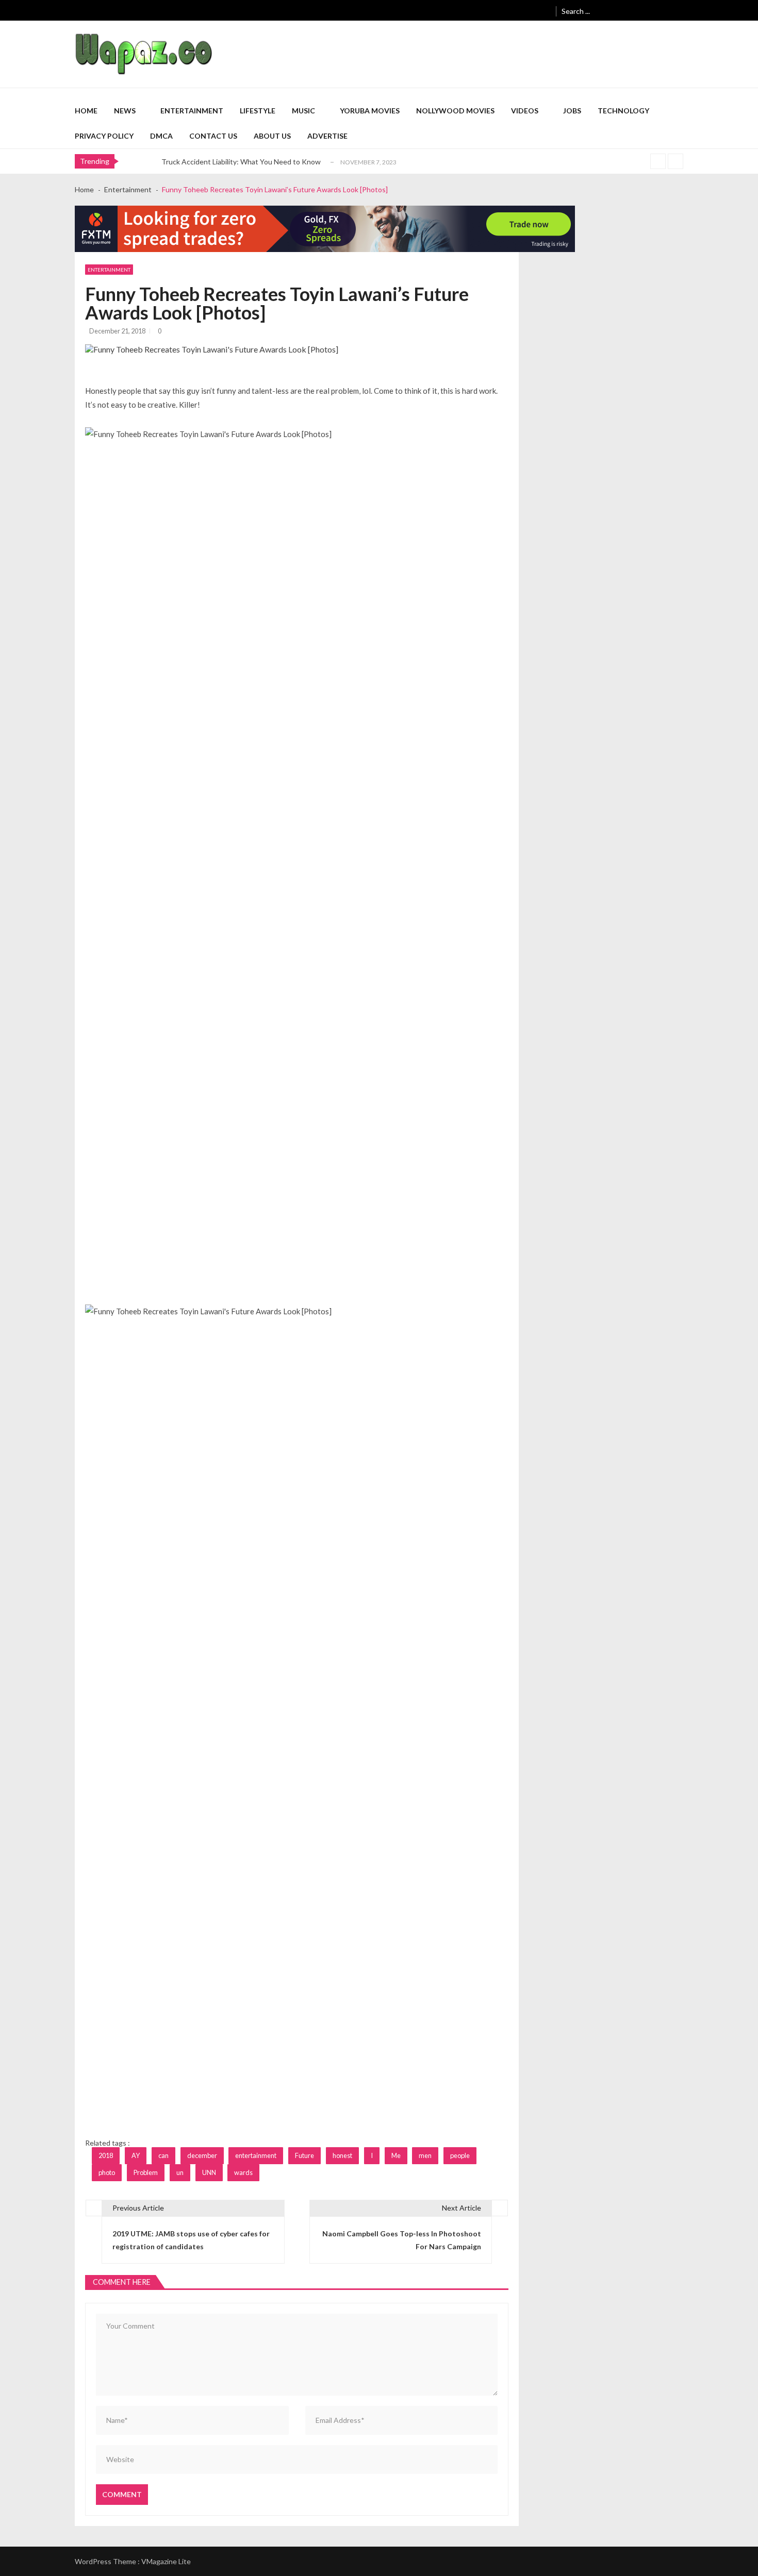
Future (304, 2155)
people (460, 2155)
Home (86, 111)
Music (303, 111)
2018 (106, 2155)
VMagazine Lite (166, 2561)
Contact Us (213, 136)
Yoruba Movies (370, 111)
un (180, 2172)
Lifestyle (258, 111)
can (163, 2155)
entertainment (256, 2155)
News (125, 111)
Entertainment (192, 111)
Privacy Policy (104, 136)
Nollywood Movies (455, 111)
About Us (272, 136)
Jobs (572, 111)
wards (243, 2172)
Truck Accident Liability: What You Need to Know (241, 162)
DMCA (161, 136)
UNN (209, 2172)
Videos (525, 111)
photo (107, 2172)
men (425, 2155)
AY (136, 2155)
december (202, 2155)
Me (396, 2155)
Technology (623, 111)
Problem (146, 2172)
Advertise (327, 136)
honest (342, 2155)
